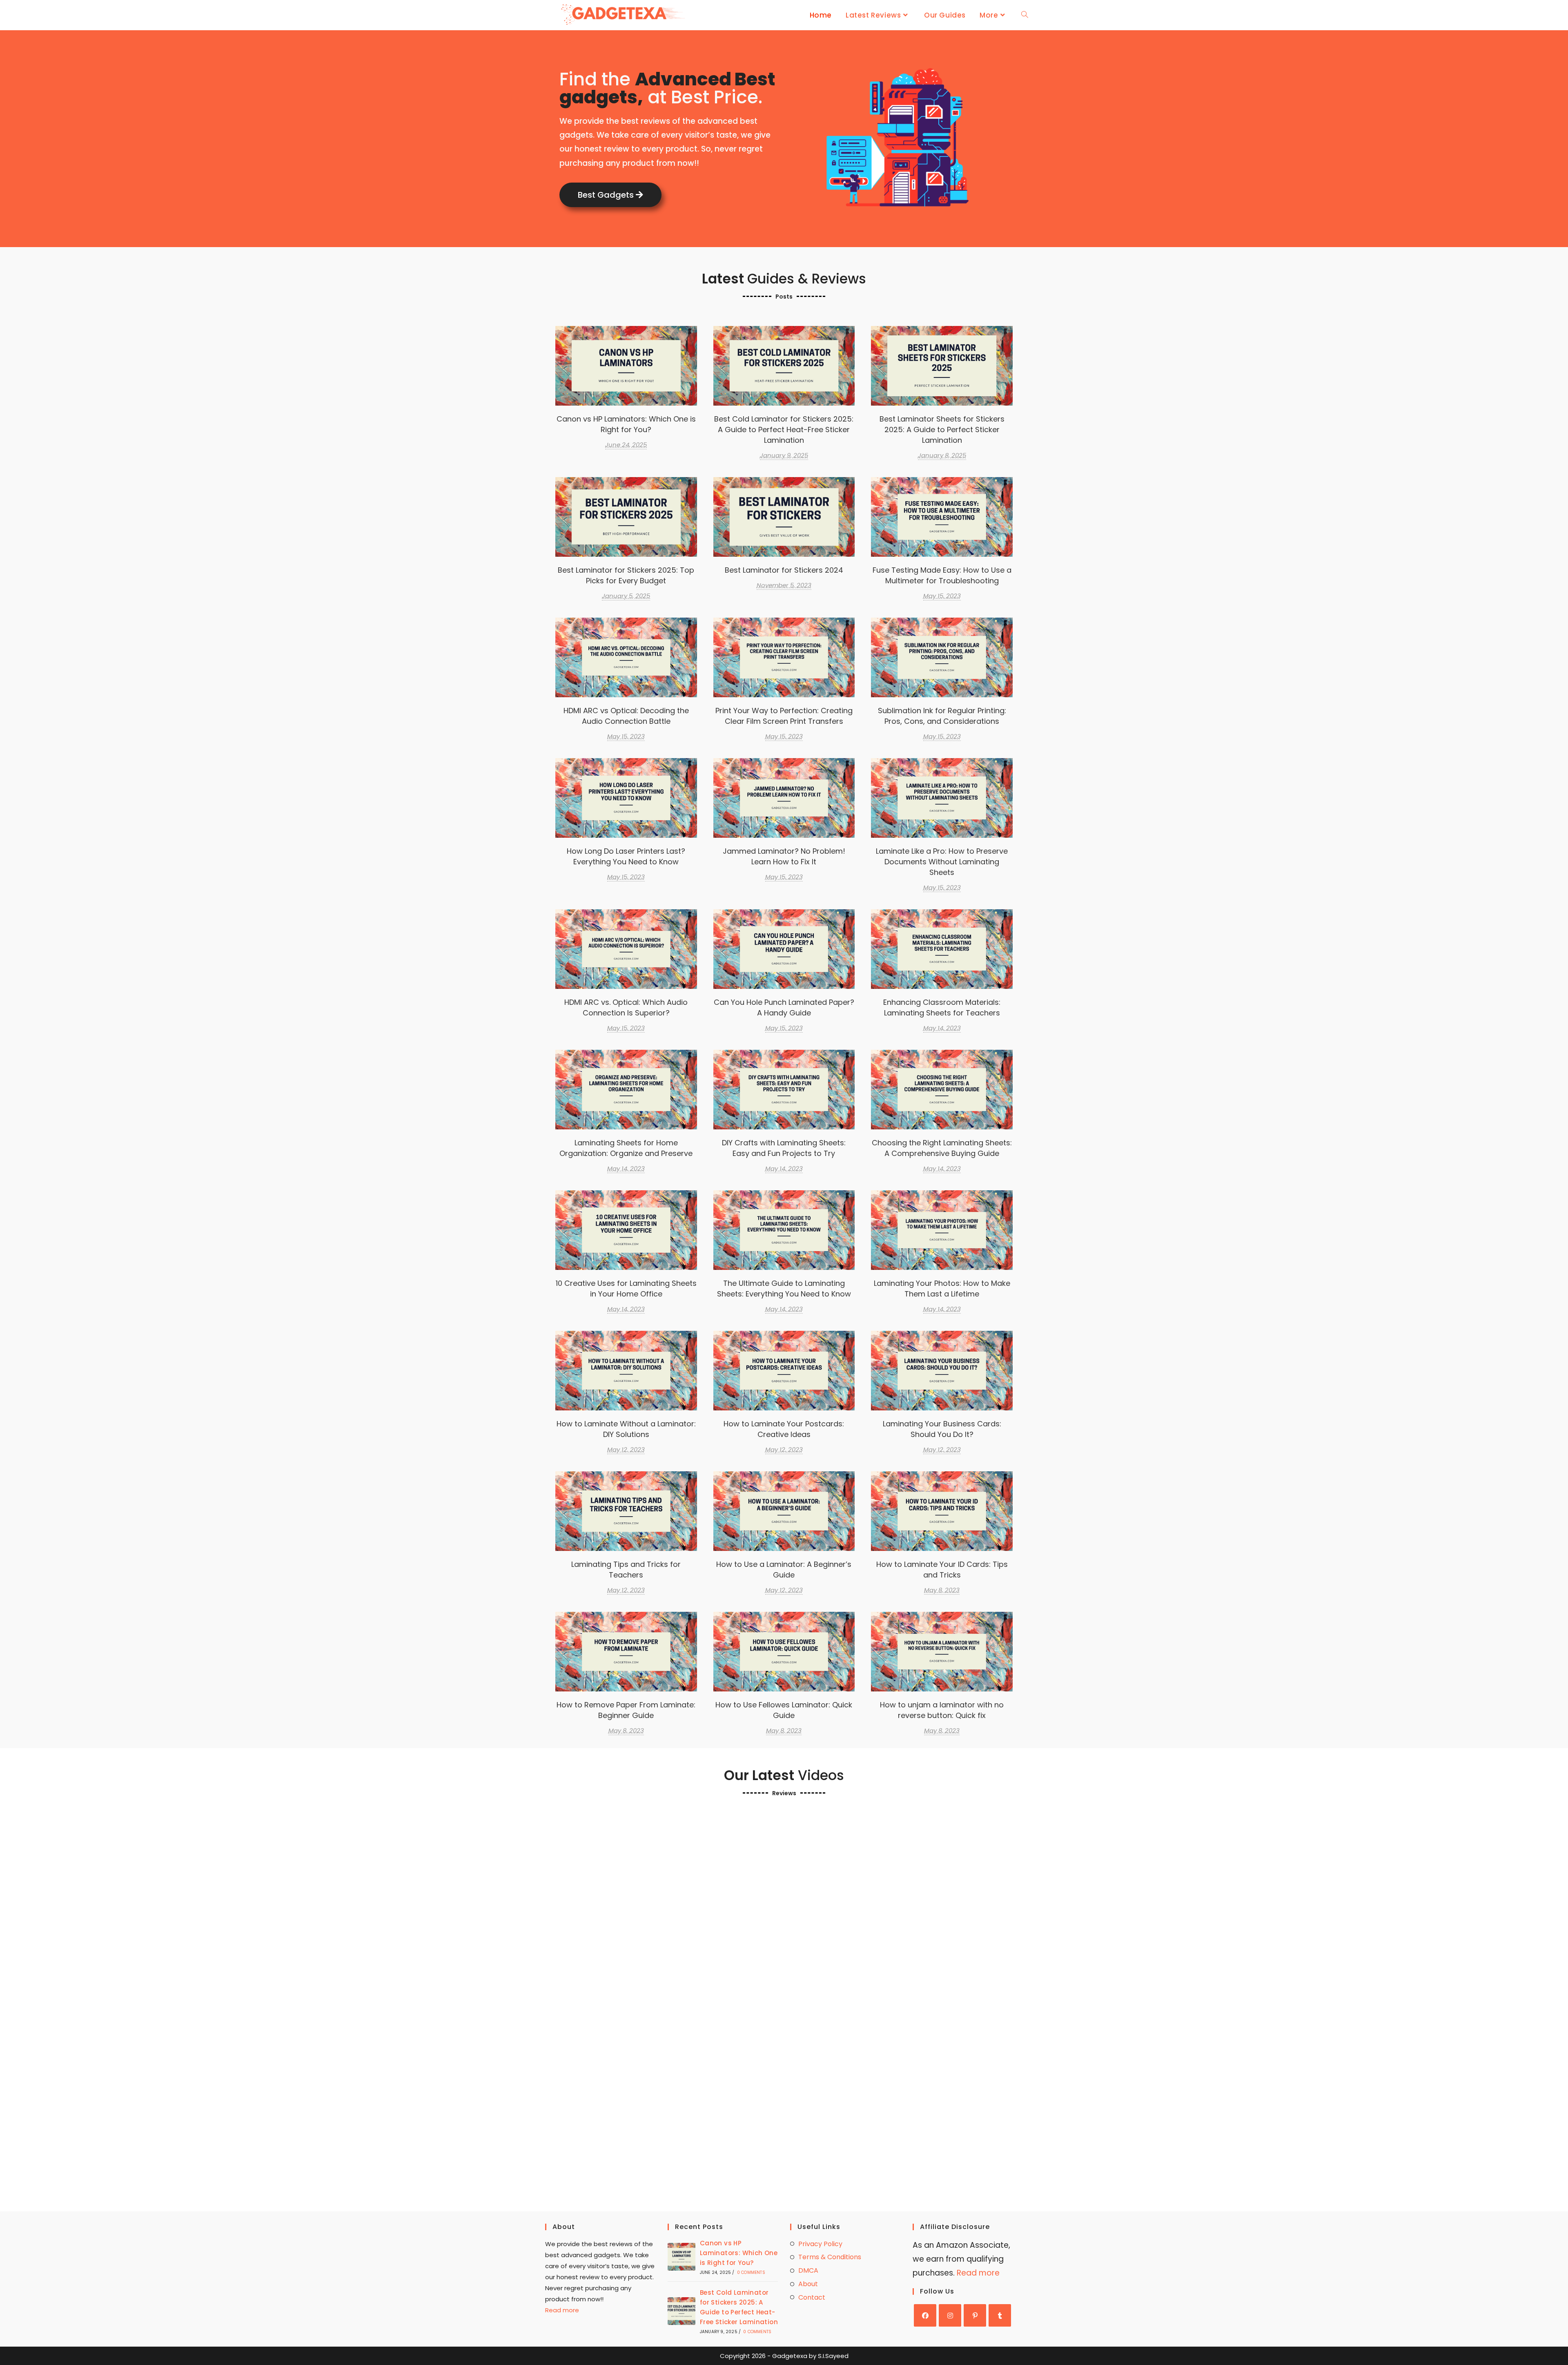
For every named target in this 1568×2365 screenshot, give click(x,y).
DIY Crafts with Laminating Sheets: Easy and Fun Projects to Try (784, 1148)
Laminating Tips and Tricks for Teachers (626, 1570)
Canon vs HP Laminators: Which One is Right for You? (626, 424)
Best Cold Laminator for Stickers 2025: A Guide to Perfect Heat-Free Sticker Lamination (784, 365)
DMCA (808, 2270)
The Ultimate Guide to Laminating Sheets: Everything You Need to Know (784, 1230)
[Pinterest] (975, 2315)
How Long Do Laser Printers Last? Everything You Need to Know (626, 856)
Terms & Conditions (830, 2257)
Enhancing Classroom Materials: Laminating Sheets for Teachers (942, 1007)
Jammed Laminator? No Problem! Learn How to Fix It (784, 856)
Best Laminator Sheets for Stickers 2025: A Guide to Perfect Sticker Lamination (942, 365)
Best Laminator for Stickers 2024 (784, 517)
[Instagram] (950, 2315)
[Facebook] (925, 2315)
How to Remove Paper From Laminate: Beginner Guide (626, 1710)
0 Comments (751, 2272)
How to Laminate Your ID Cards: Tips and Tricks (942, 1570)
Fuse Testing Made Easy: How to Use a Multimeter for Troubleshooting (942, 575)
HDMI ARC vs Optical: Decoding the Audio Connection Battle (626, 716)
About (808, 2284)
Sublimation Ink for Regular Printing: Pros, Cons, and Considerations (942, 716)
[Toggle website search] (1025, 15)
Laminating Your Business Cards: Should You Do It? (942, 1429)
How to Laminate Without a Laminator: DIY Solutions (626, 1429)
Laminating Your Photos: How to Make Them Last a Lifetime (942, 1288)
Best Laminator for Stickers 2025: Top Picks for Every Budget (626, 575)
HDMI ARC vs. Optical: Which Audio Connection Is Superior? (626, 1007)
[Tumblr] (1000, 2315)
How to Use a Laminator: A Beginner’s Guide (784, 1570)
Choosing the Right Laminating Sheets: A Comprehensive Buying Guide (942, 1089)
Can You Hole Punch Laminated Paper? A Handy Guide (784, 1007)
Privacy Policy (820, 2244)
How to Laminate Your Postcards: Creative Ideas (784, 1429)
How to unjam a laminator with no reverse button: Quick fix (942, 1710)
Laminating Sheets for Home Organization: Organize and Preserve (626, 1148)
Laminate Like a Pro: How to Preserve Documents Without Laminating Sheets (942, 798)
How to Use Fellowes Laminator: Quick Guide (784, 1710)
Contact (812, 2297)
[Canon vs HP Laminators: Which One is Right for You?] (682, 2257)
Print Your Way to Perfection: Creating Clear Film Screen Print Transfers (784, 657)
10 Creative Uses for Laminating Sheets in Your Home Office (626, 1288)
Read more (562, 2310)
